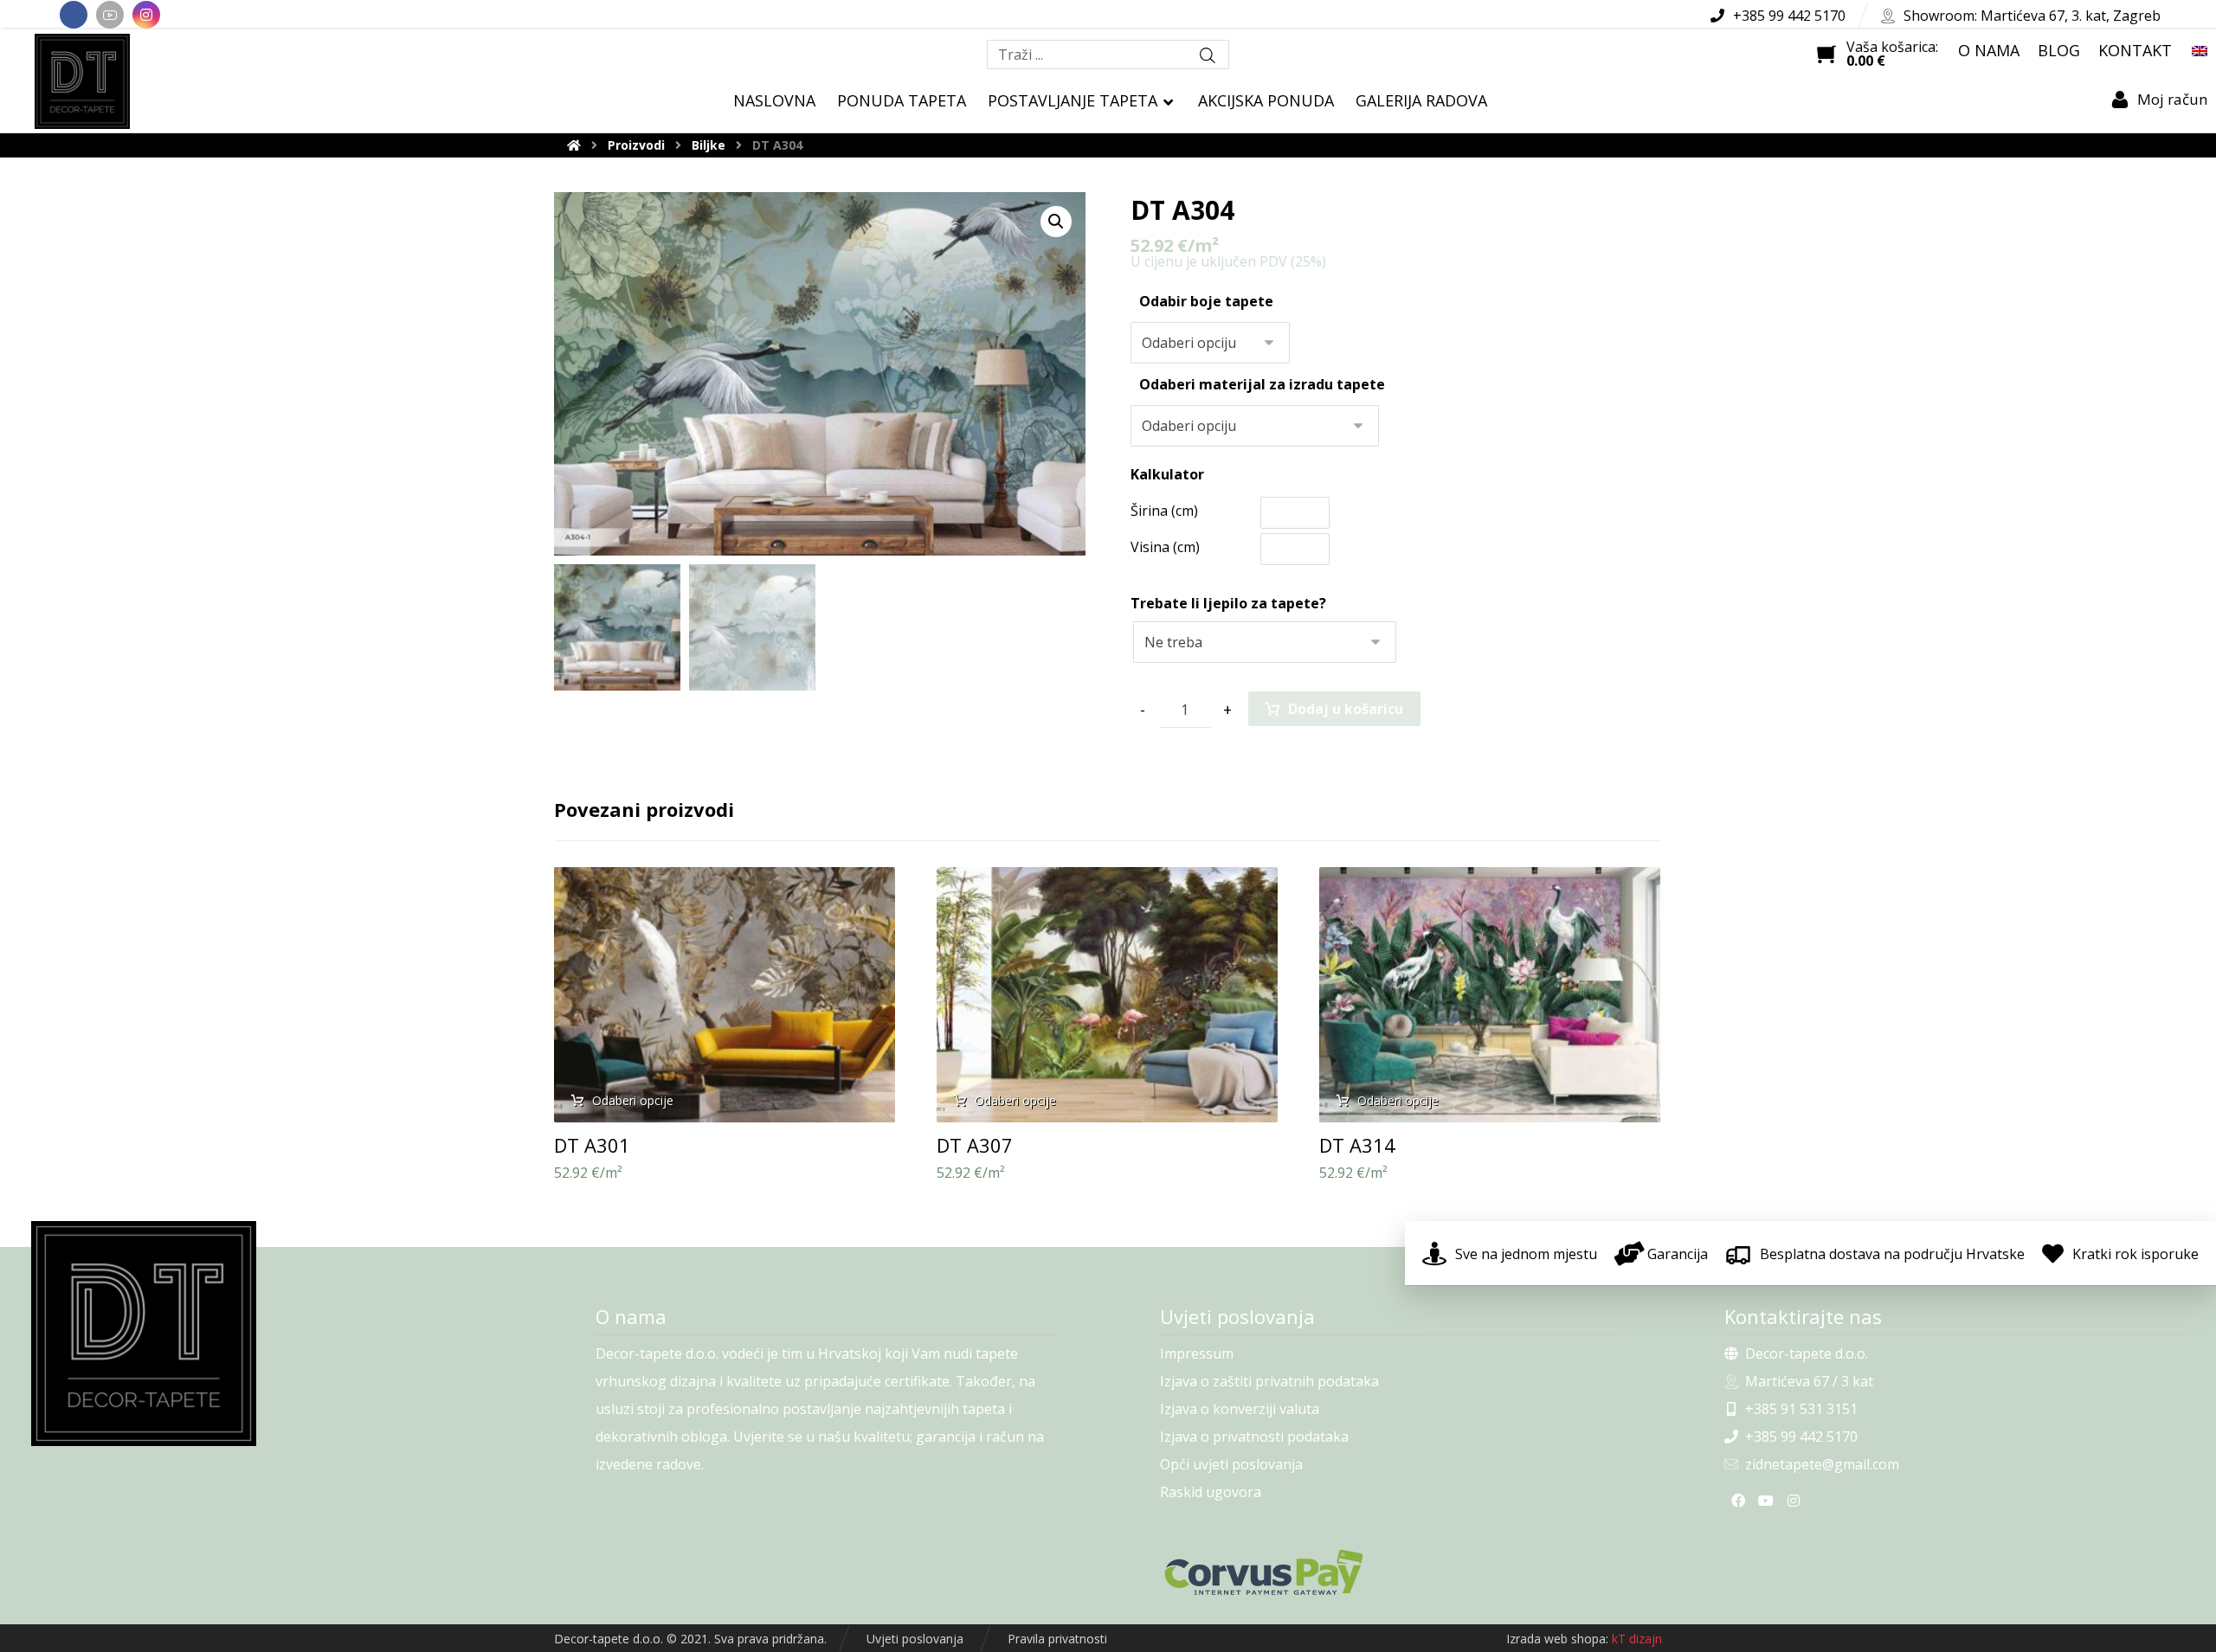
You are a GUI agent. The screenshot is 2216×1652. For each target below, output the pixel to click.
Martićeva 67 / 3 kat (1809, 1381)
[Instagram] (146, 15)
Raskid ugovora (1211, 1492)
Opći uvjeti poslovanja (1231, 1464)
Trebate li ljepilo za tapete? (1228, 603)
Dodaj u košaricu (1346, 709)
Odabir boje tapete (1206, 301)
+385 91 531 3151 (1801, 1409)
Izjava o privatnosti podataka (1254, 1437)
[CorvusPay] (1390, 1572)
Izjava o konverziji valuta (1240, 1409)
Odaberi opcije (633, 1100)
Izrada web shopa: (1557, 1639)
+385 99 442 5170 (1801, 1437)
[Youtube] (110, 15)
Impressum (1197, 1353)
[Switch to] (2200, 50)
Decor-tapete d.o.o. (1807, 1353)
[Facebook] (74, 15)
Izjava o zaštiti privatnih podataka (1269, 1381)
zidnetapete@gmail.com (1822, 1464)
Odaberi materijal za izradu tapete (1262, 384)
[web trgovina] (82, 81)
